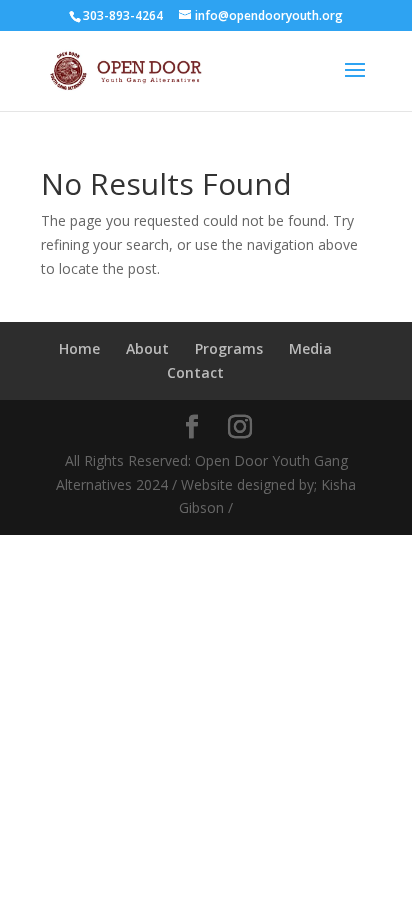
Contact (195, 372)
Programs (229, 348)
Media (310, 348)
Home (79, 348)
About (147, 348)
